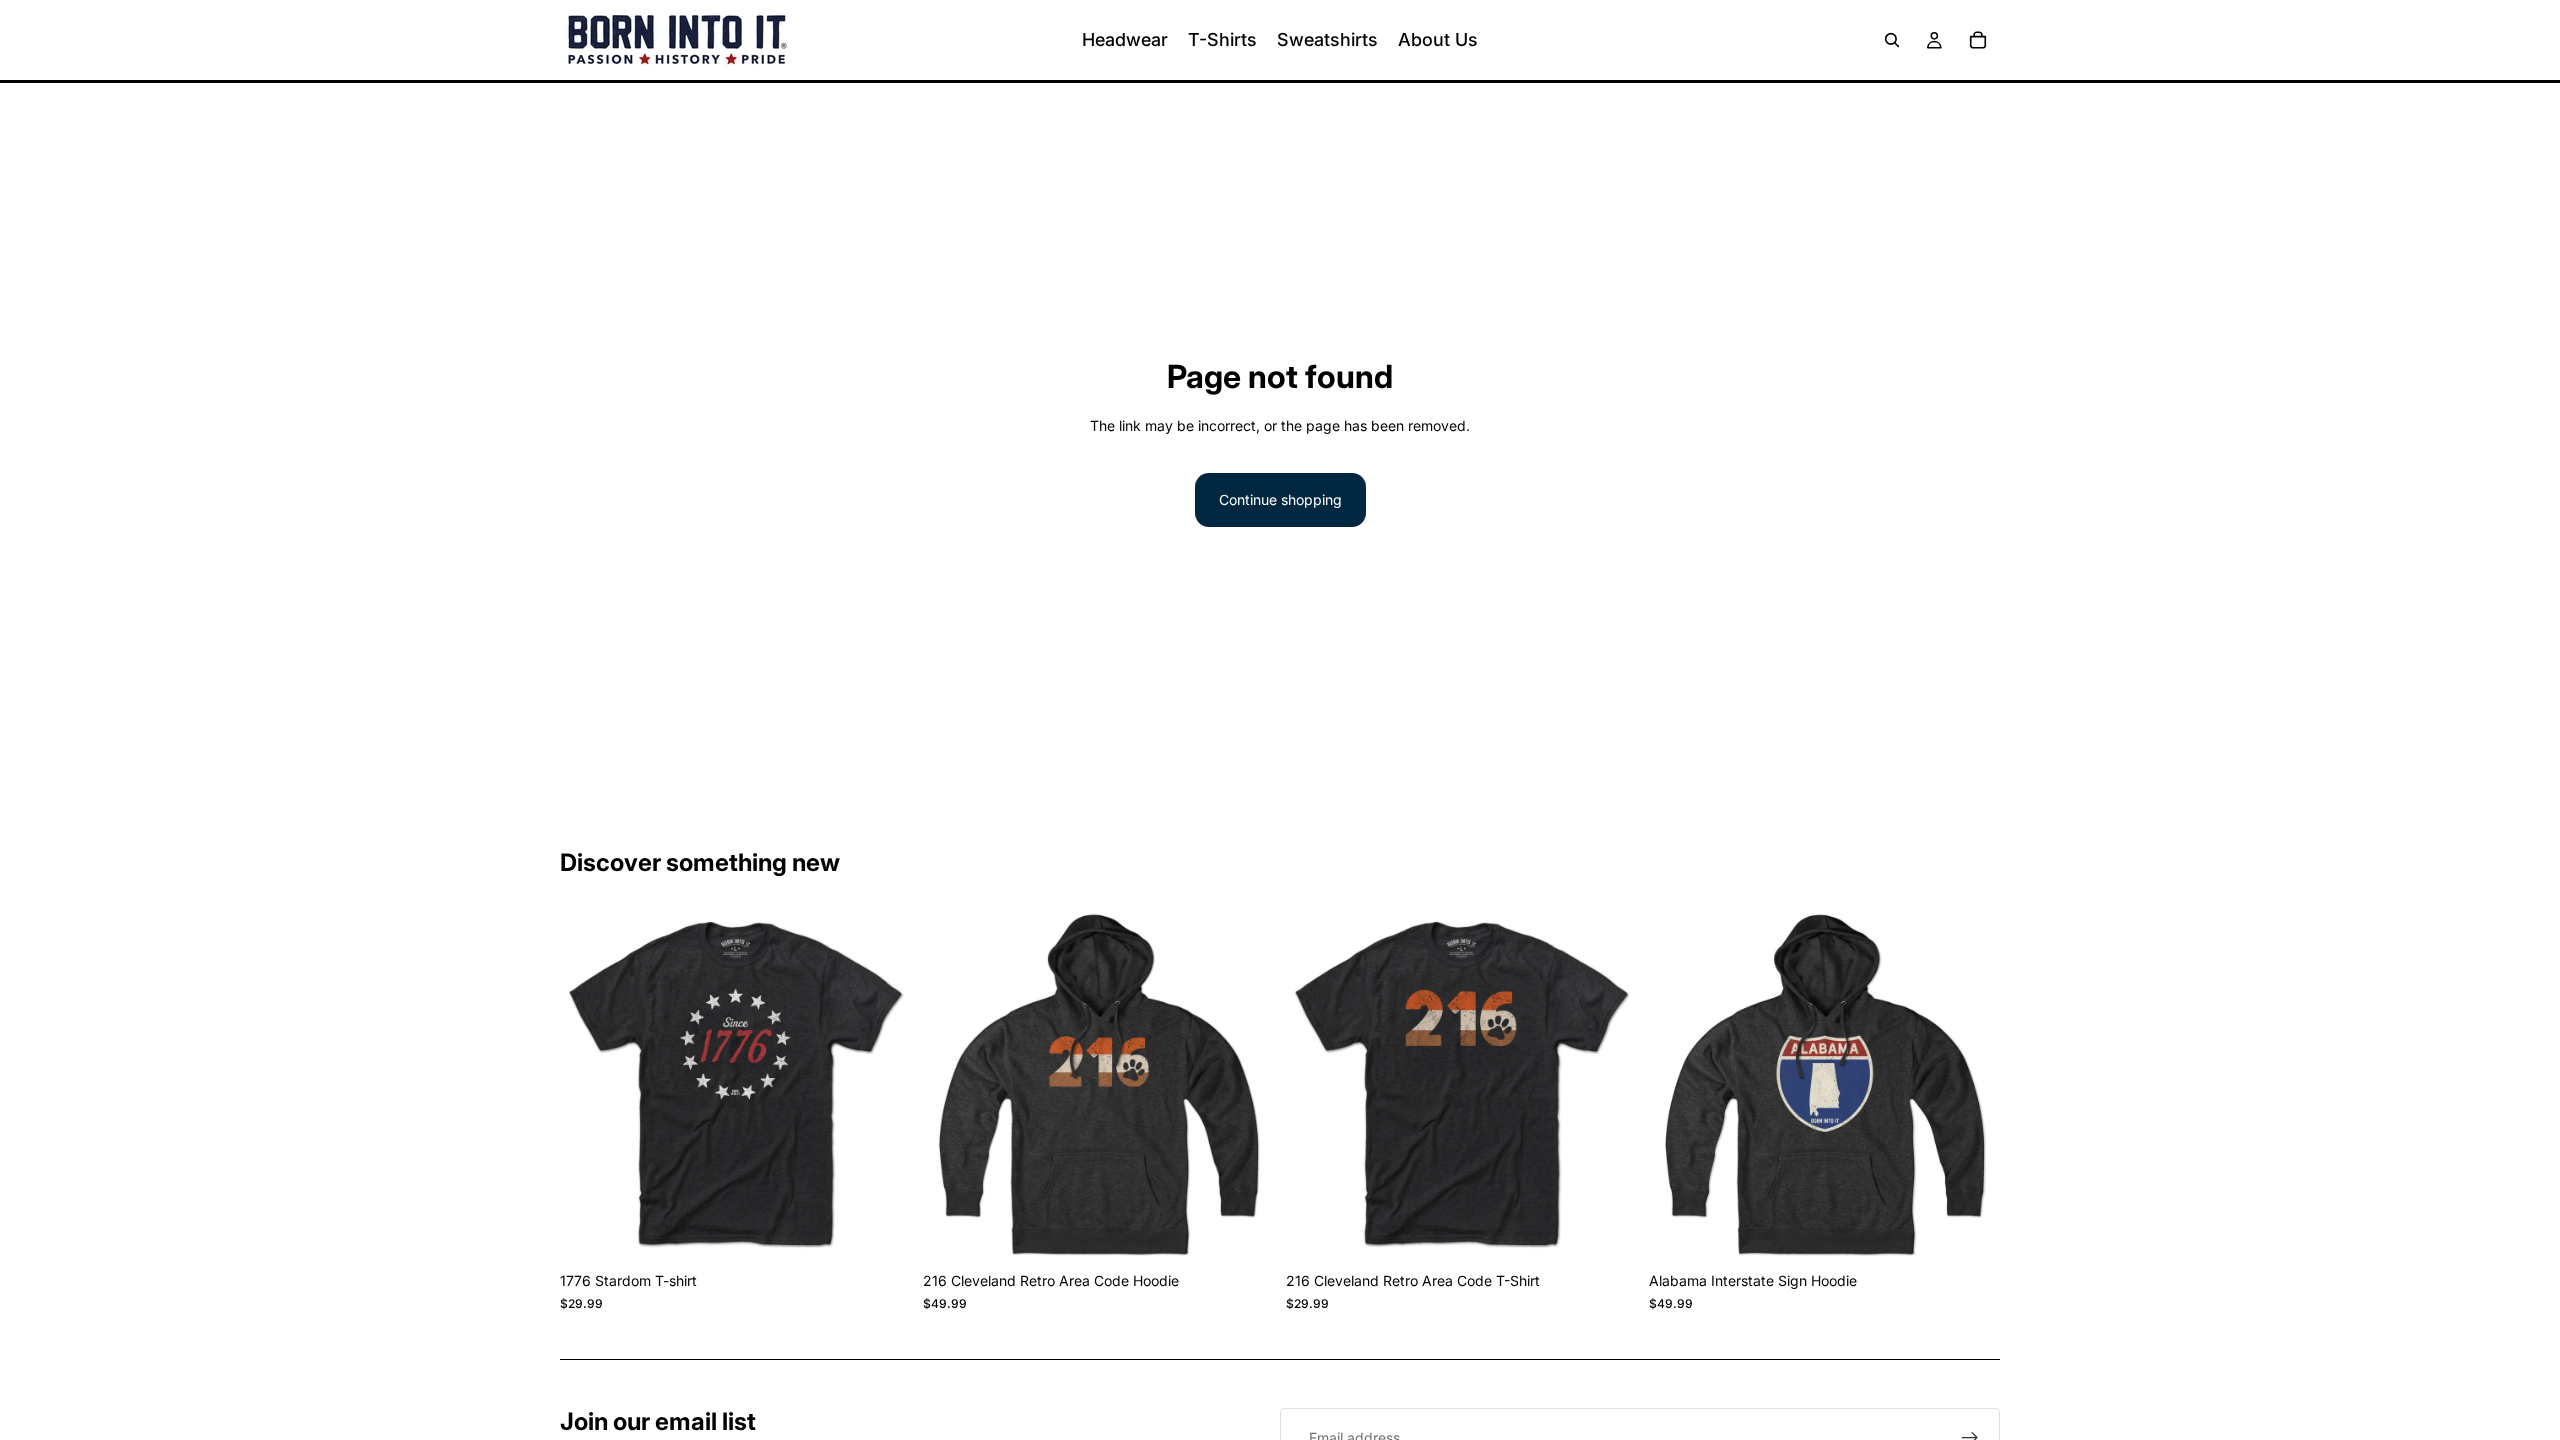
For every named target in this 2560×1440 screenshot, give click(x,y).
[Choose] (880, 1232)
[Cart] (1978, 40)
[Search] (1892, 40)
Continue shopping (1280, 499)
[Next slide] (881, 1087)
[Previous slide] (590, 1087)
